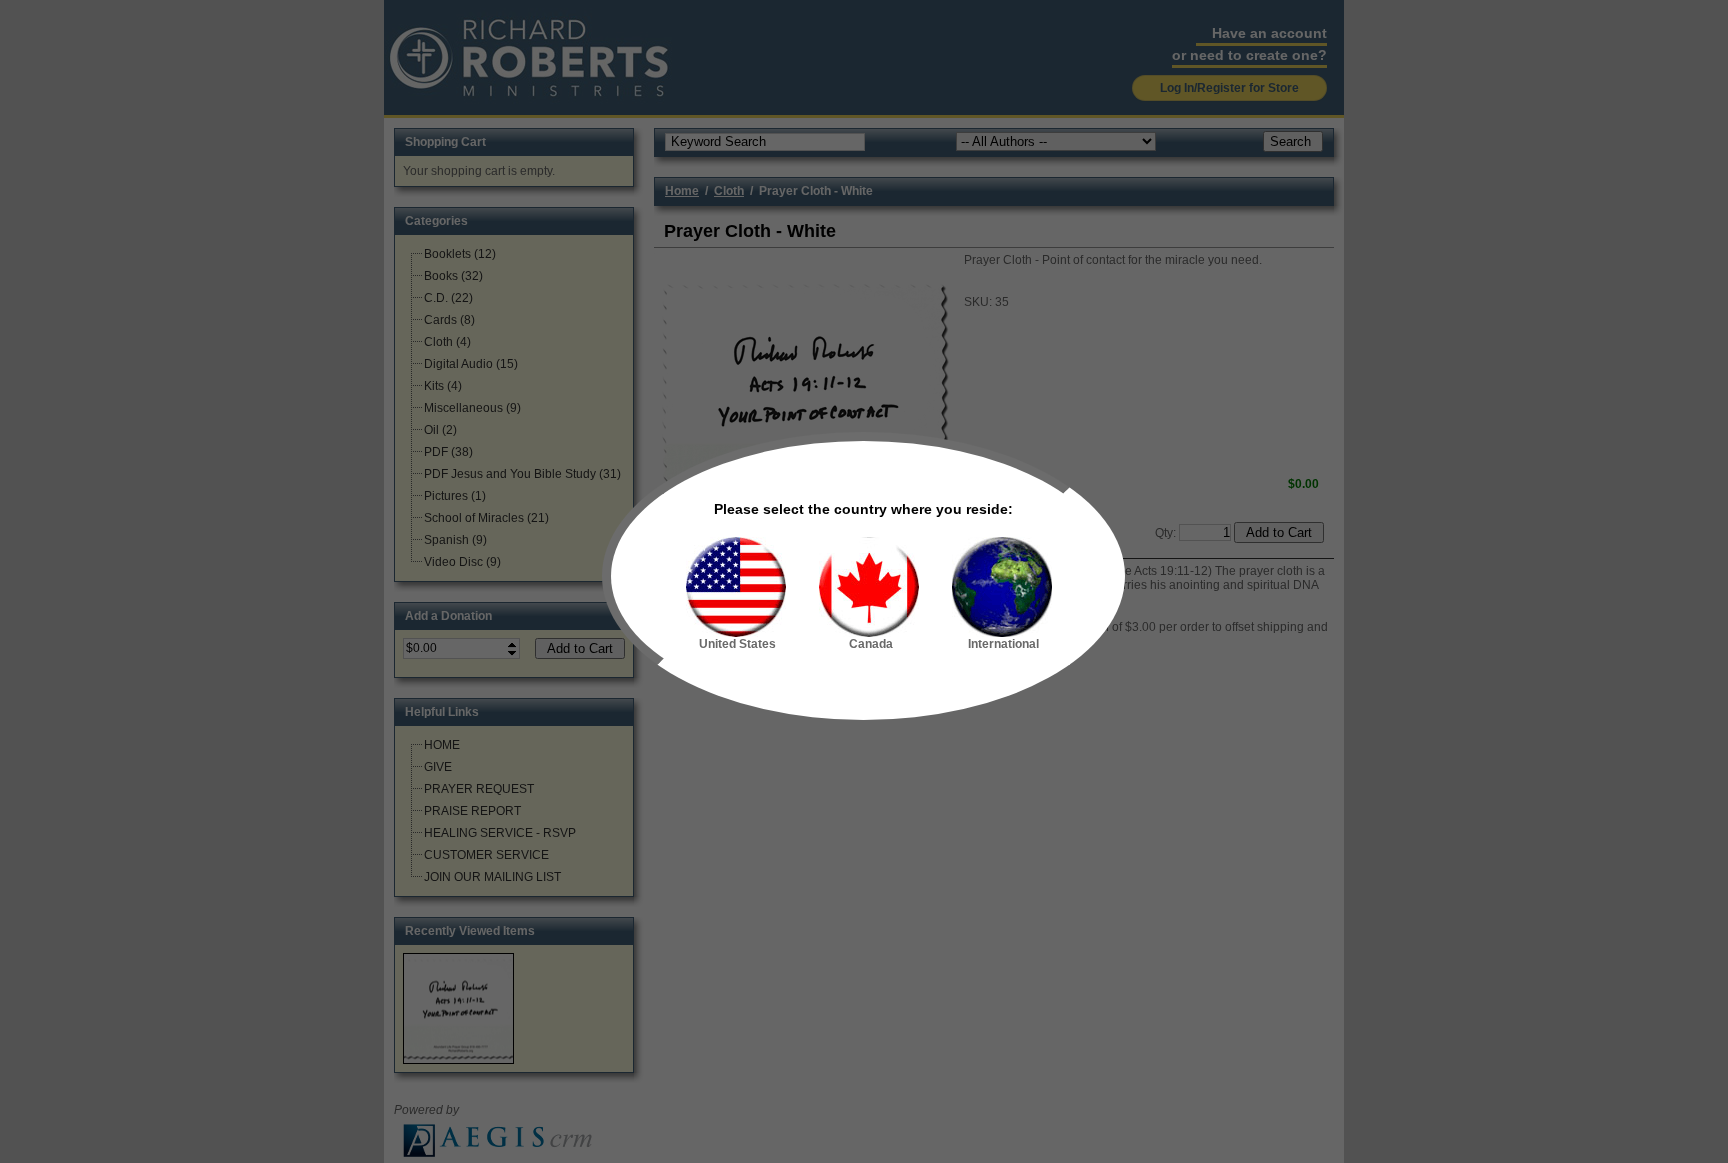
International (1003, 644)
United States (737, 644)
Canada (871, 644)
